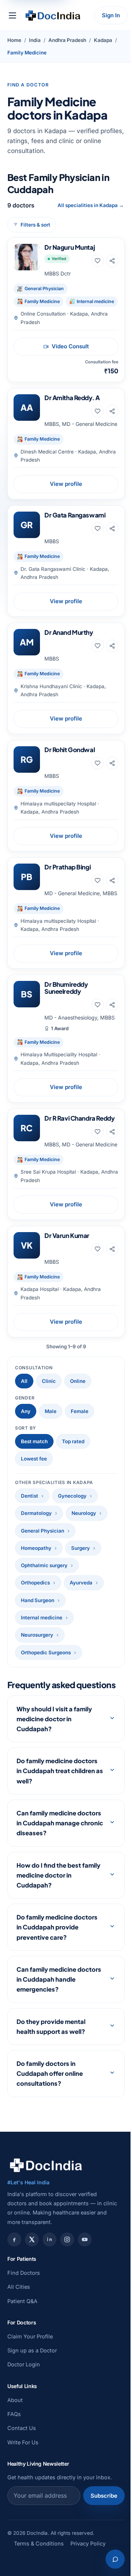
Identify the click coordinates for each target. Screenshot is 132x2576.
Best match (34, 1441)
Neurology (84, 1513)
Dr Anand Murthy (69, 632)
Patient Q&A (22, 2355)
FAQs (14, 2468)
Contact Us (22, 2482)
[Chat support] (110, 2559)
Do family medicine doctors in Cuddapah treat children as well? (57, 1824)
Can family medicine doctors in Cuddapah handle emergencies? (48, 2033)
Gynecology (72, 1496)
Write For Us (23, 2496)
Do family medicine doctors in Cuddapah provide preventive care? (57, 1981)
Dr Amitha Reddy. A (72, 398)
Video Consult (70, 346)
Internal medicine (42, 1618)
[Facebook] (14, 2293)
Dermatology (36, 1513)
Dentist (30, 1496)
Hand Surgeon (38, 1600)
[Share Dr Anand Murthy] (112, 646)
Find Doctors (24, 2326)
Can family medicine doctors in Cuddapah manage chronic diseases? (56, 1877)
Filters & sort (35, 225)
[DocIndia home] (53, 15)
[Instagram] (67, 2293)
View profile (66, 484)
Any (26, 1411)
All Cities (19, 2340)
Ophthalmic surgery (44, 1565)
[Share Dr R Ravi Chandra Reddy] (112, 1132)
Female (80, 1411)
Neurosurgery (37, 1635)
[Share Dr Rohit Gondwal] (112, 763)
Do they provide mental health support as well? (51, 2080)
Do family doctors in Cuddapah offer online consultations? (50, 2127)
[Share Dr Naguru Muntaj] (112, 261)
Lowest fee (34, 1459)
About (15, 2454)
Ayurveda (81, 1583)
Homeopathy (36, 1548)
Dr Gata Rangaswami (75, 515)
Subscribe (98, 2549)
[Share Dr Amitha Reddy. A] (112, 411)
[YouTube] (85, 2293)
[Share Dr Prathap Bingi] (112, 880)
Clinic (49, 1381)
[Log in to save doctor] (98, 261)
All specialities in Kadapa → (91, 205)
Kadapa (103, 40)
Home (14, 40)
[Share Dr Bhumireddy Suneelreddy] (112, 1005)
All (24, 1381)
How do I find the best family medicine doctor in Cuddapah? (54, 1929)
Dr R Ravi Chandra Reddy (79, 1118)
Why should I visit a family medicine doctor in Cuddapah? (54, 1773)
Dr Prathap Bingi (67, 867)
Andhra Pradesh (67, 40)
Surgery (80, 1548)
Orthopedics (35, 1583)
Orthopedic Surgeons (46, 1652)
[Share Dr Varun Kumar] (112, 1249)
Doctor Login (24, 2418)
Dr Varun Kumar (67, 1235)
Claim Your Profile (30, 2390)
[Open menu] (12, 15)
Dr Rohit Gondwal (69, 750)
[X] (32, 2293)
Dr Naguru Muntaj (69, 247)
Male (51, 1411)
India (35, 40)
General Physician (43, 1531)
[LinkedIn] (49, 2293)
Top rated (73, 1441)
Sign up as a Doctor (32, 2404)
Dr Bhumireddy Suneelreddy (66, 988)
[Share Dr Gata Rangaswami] (112, 529)
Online (78, 1381)
